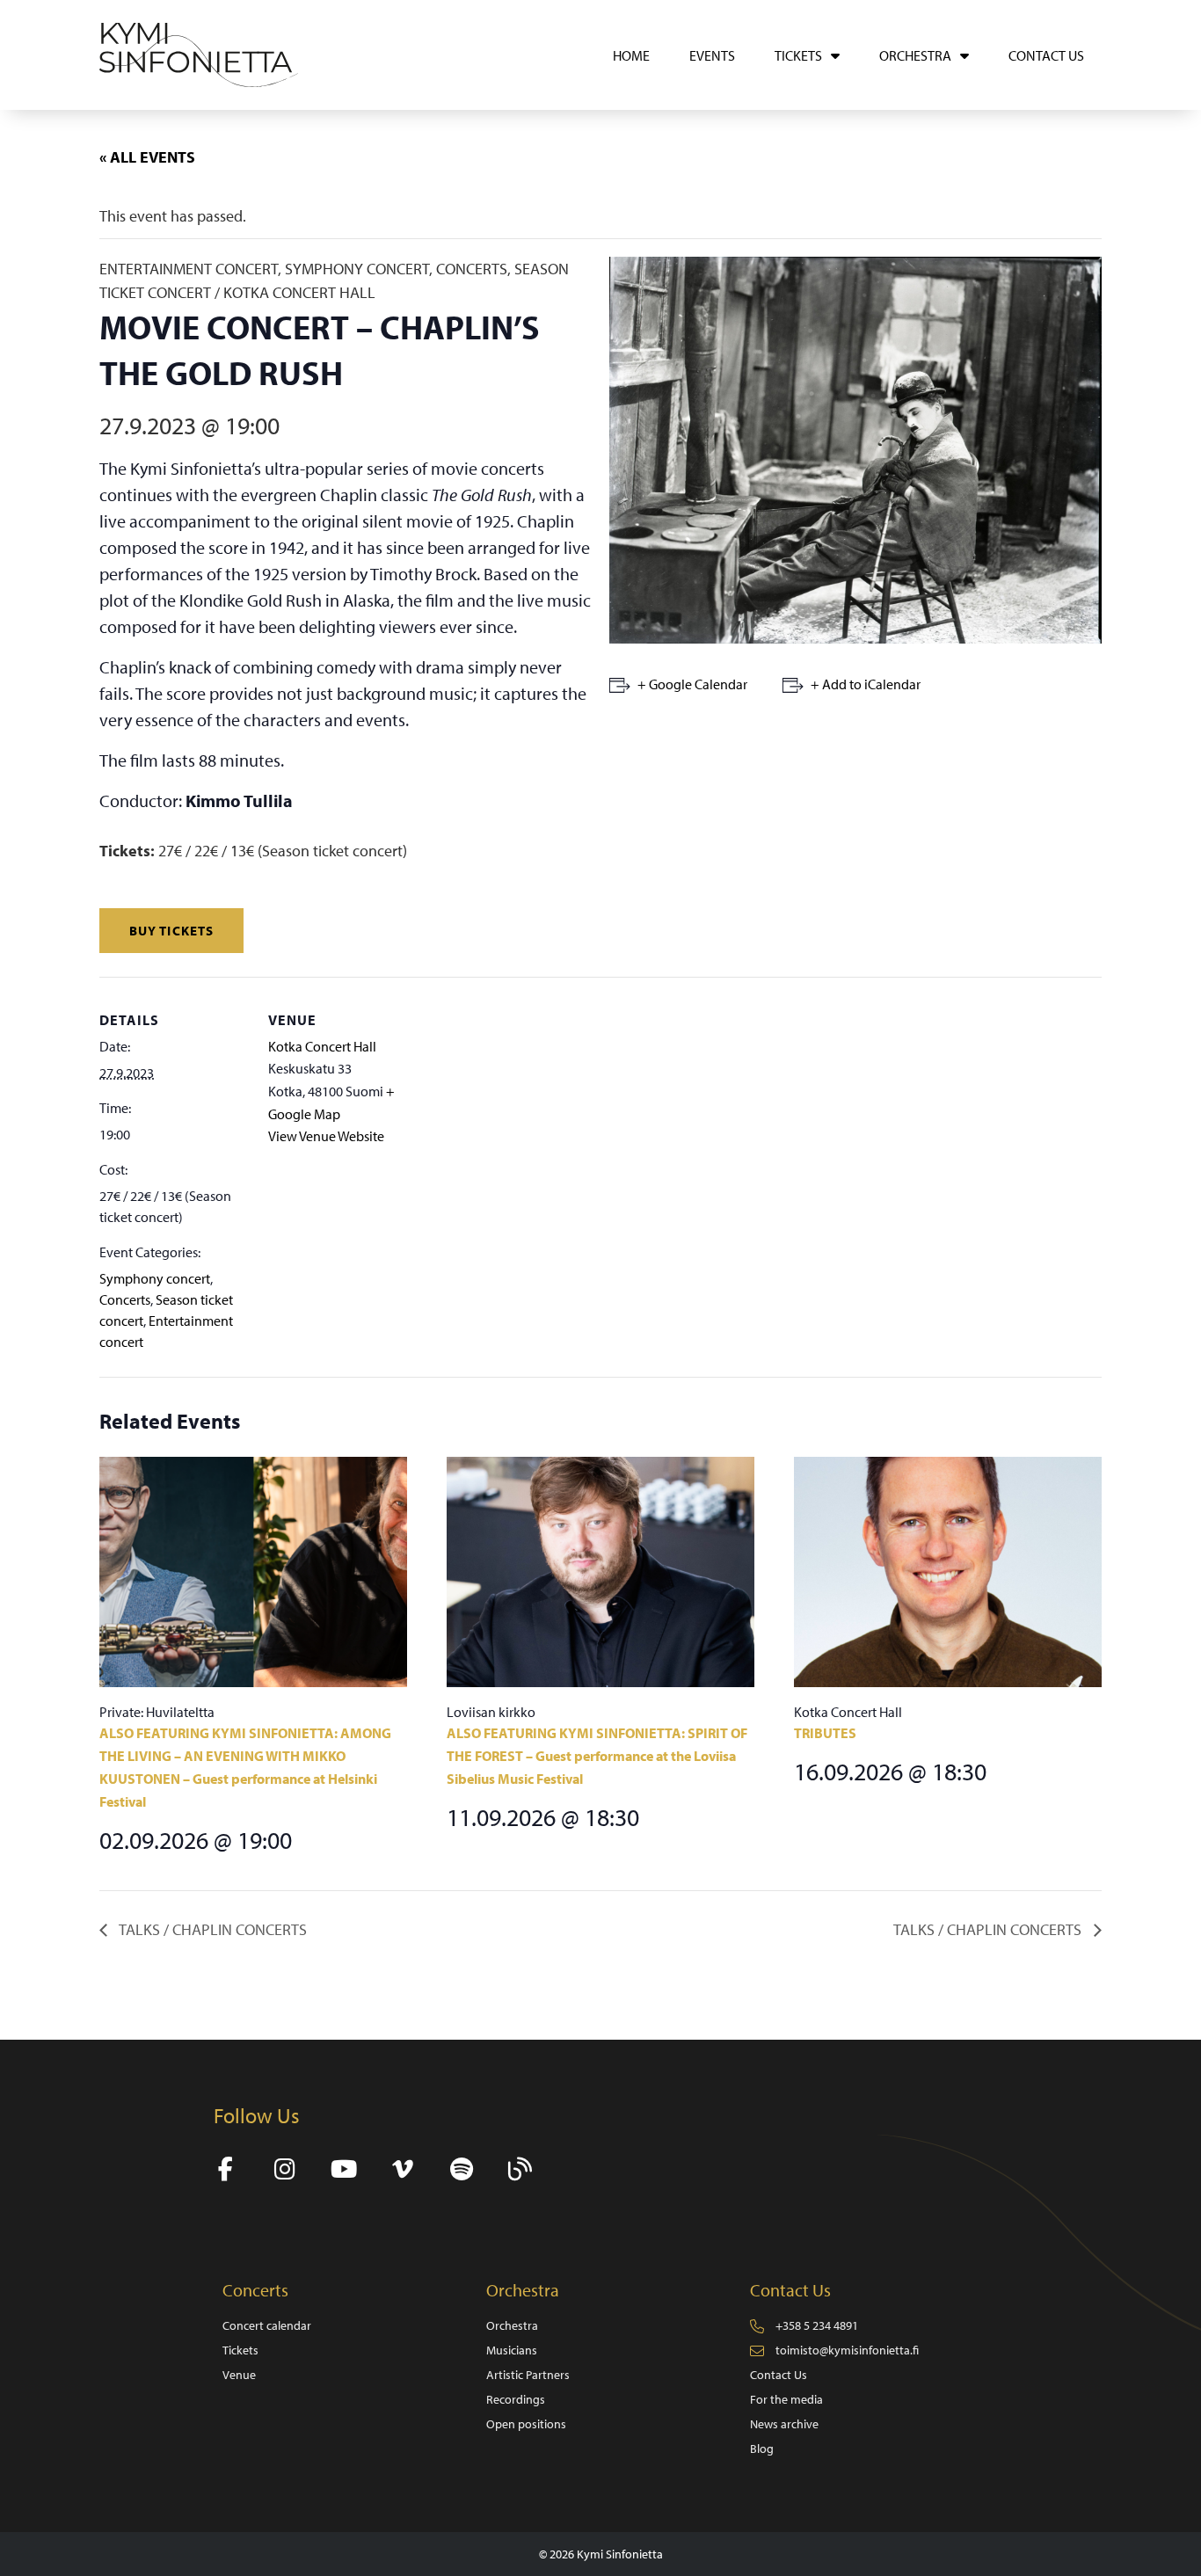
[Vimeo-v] (402, 2169)
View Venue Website (326, 1136)
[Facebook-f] (226, 2169)
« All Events (147, 157)
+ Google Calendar (692, 684)
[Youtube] (343, 2169)
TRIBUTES (825, 1733)
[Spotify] (461, 2169)
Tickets (798, 55)
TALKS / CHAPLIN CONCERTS (211, 1929)
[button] (171, 931)
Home (631, 55)
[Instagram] (284, 2169)
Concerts (125, 1299)
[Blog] (520, 2169)
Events (712, 55)
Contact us (1046, 55)
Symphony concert (155, 1278)
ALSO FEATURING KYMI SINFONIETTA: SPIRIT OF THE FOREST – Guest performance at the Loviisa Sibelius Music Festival (597, 1756)
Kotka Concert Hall (322, 1046)
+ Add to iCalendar (866, 684)
